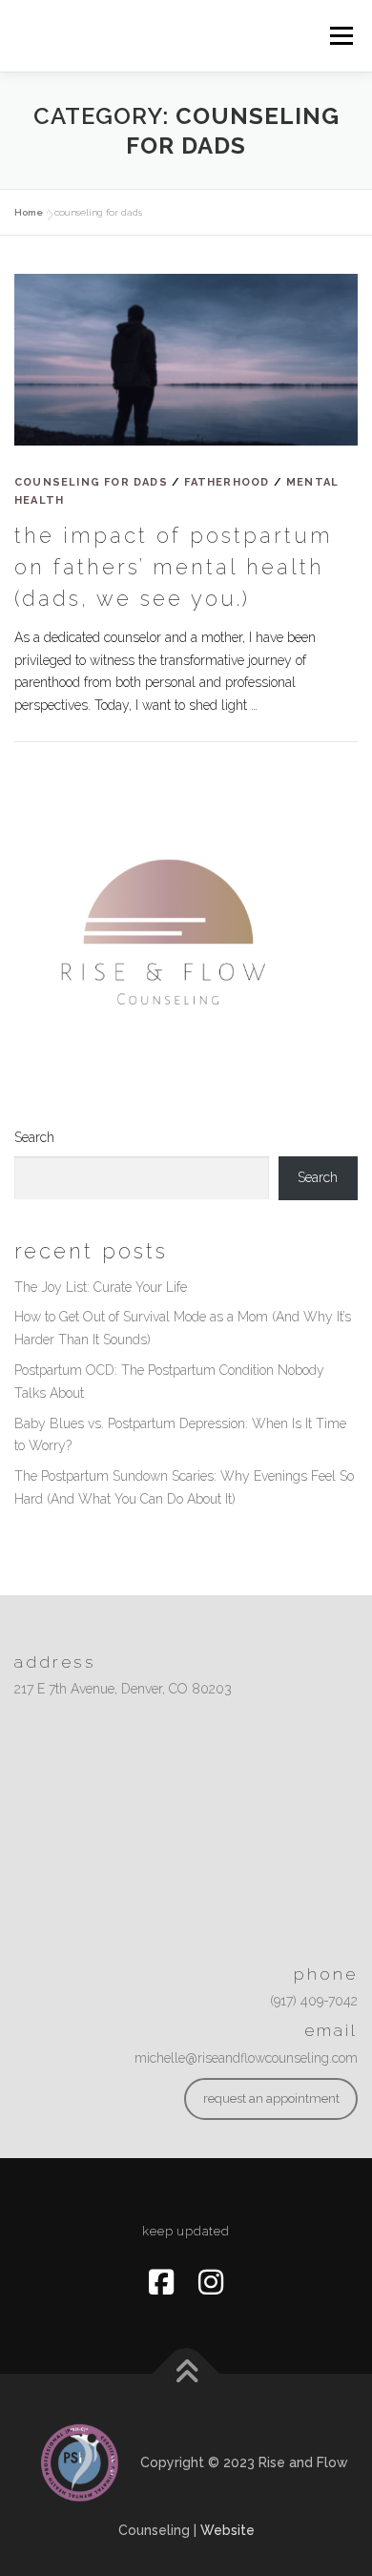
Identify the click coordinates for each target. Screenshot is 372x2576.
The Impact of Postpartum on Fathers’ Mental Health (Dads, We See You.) (174, 567)
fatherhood (227, 482)
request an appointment (271, 2098)
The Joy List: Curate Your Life (101, 1287)
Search (34, 1137)
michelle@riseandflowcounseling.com (246, 2058)
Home (29, 212)
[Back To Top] (186, 2374)
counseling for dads (91, 482)
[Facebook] (161, 2283)
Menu (341, 35)
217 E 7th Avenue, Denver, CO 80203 (123, 1689)
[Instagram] (211, 2283)
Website (227, 2530)
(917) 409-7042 (314, 2001)
